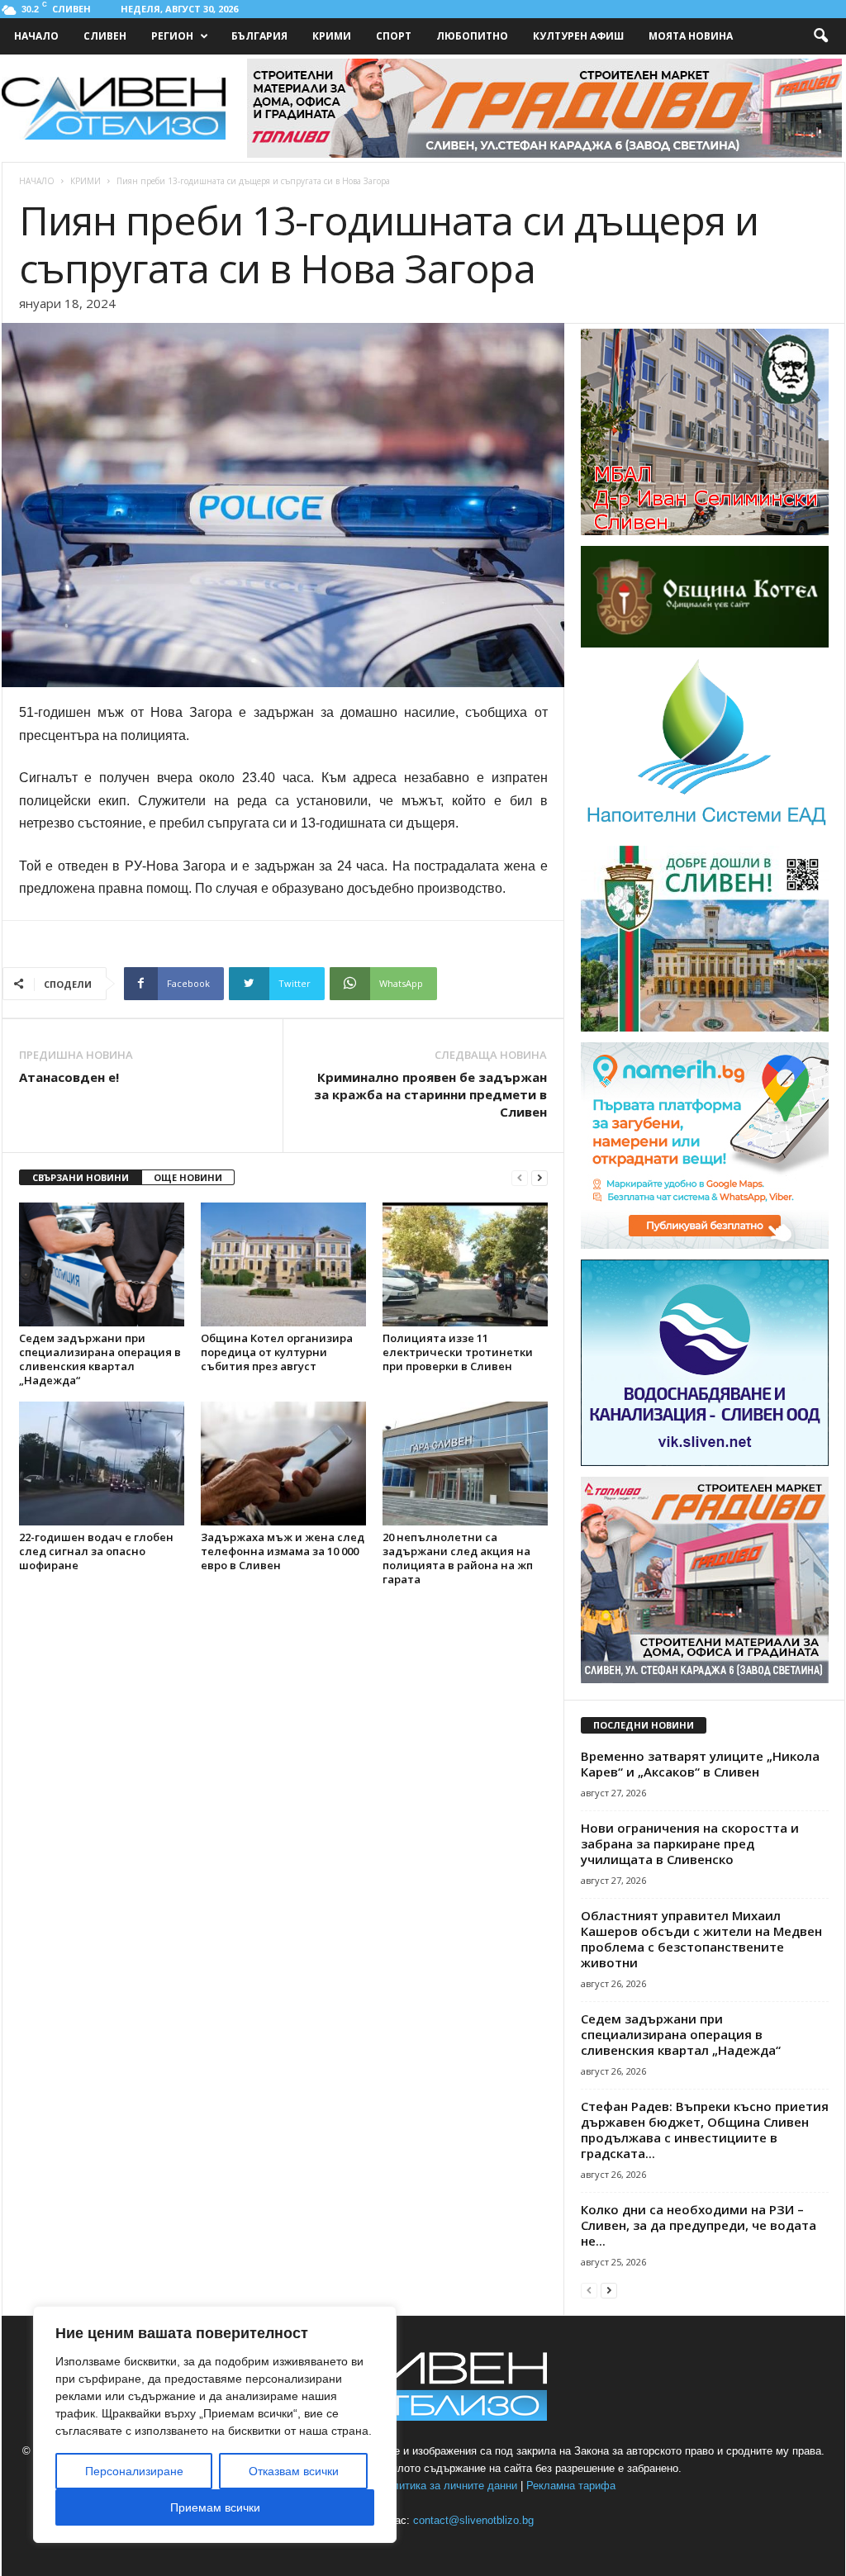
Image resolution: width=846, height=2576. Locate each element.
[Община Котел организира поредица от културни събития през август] (283, 1264)
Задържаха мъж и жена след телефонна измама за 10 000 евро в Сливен (283, 1551)
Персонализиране (134, 2471)
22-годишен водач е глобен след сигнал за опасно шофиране (96, 1551)
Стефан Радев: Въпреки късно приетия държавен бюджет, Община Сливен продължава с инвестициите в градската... (705, 2130)
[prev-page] (520, 1178)
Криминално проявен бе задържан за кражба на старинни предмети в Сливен (430, 1094)
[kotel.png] (705, 644)
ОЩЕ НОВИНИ (188, 1177)
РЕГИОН (172, 36)
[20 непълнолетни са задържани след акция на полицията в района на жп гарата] (465, 1464)
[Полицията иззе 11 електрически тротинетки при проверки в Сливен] (465, 1264)
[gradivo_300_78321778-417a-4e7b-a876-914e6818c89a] (705, 1680)
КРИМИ (332, 36)
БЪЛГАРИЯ (259, 36)
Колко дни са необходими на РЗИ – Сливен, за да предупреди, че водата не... (699, 2225)
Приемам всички (215, 2507)
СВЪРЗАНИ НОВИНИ (81, 1177)
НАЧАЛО (36, 36)
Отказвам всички (294, 2471)
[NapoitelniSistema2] (705, 832)
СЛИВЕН (105, 36)
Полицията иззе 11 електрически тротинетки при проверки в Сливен (458, 1352)
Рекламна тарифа (571, 2486)
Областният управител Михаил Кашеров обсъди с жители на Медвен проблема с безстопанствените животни (701, 1939)
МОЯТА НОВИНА (691, 36)
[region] (215, 2424)
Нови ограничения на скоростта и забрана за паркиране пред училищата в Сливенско (690, 1843)
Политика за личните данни (448, 2486)
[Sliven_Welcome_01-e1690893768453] (705, 1028)
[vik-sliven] (705, 1463)
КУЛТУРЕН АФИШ (578, 36)
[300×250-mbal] (705, 532)
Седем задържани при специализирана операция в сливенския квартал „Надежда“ (100, 1359)
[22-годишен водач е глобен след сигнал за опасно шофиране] (102, 1464)
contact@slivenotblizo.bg (473, 2520)
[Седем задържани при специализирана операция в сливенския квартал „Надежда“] (102, 1264)
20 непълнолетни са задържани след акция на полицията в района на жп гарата (458, 1558)
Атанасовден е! (69, 1077)
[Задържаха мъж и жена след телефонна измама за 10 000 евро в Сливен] (283, 1464)
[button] (820, 36)
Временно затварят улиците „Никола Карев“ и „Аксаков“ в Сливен (700, 1764)
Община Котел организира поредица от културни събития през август (277, 1352)
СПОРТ (394, 36)
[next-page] (539, 1178)
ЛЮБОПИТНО (472, 36)
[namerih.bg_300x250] (705, 1245)
